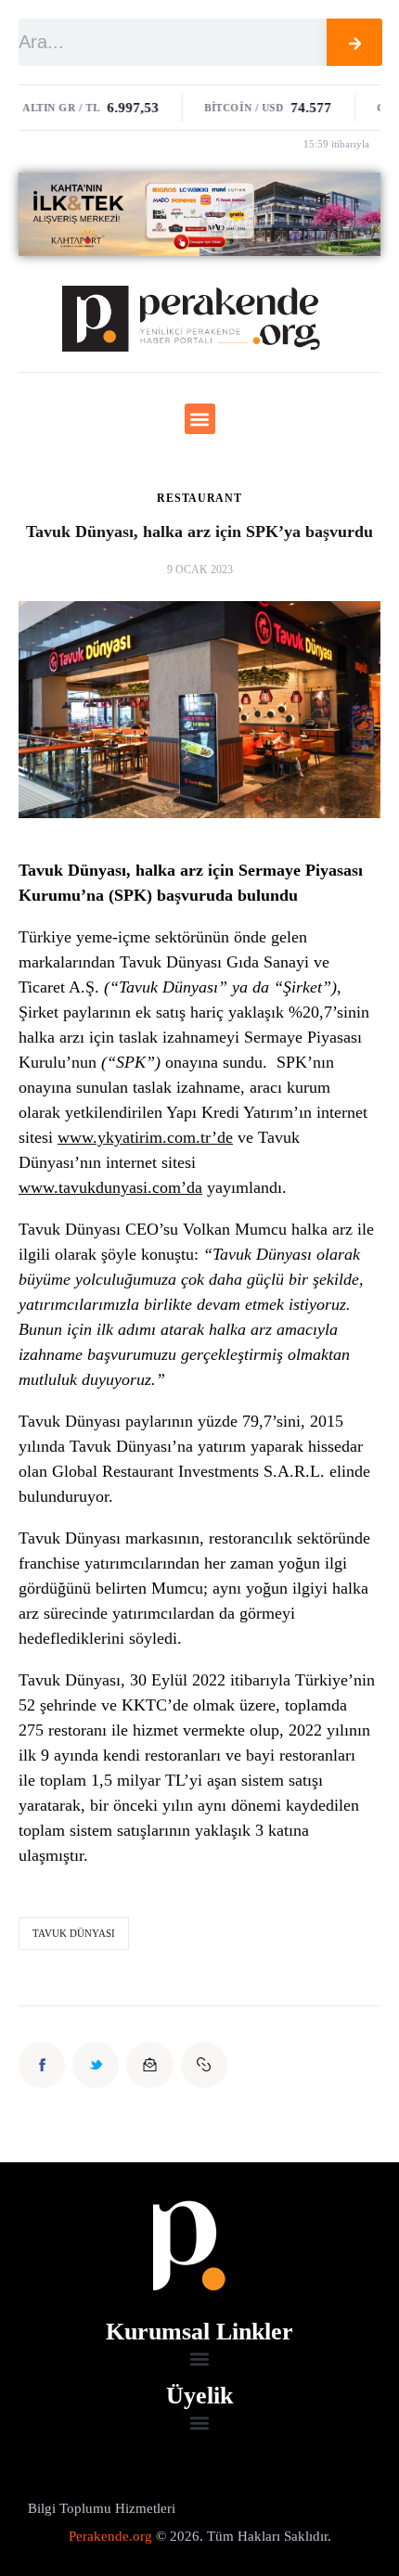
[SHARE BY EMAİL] (149, 2065)
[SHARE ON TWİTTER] (96, 2065)
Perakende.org (110, 2536)
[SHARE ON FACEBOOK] (42, 2065)
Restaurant (199, 498)
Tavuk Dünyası (74, 1933)
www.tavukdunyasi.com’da (110, 1187)
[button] (200, 419)
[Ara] (355, 42)
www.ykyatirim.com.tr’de (145, 1137)
